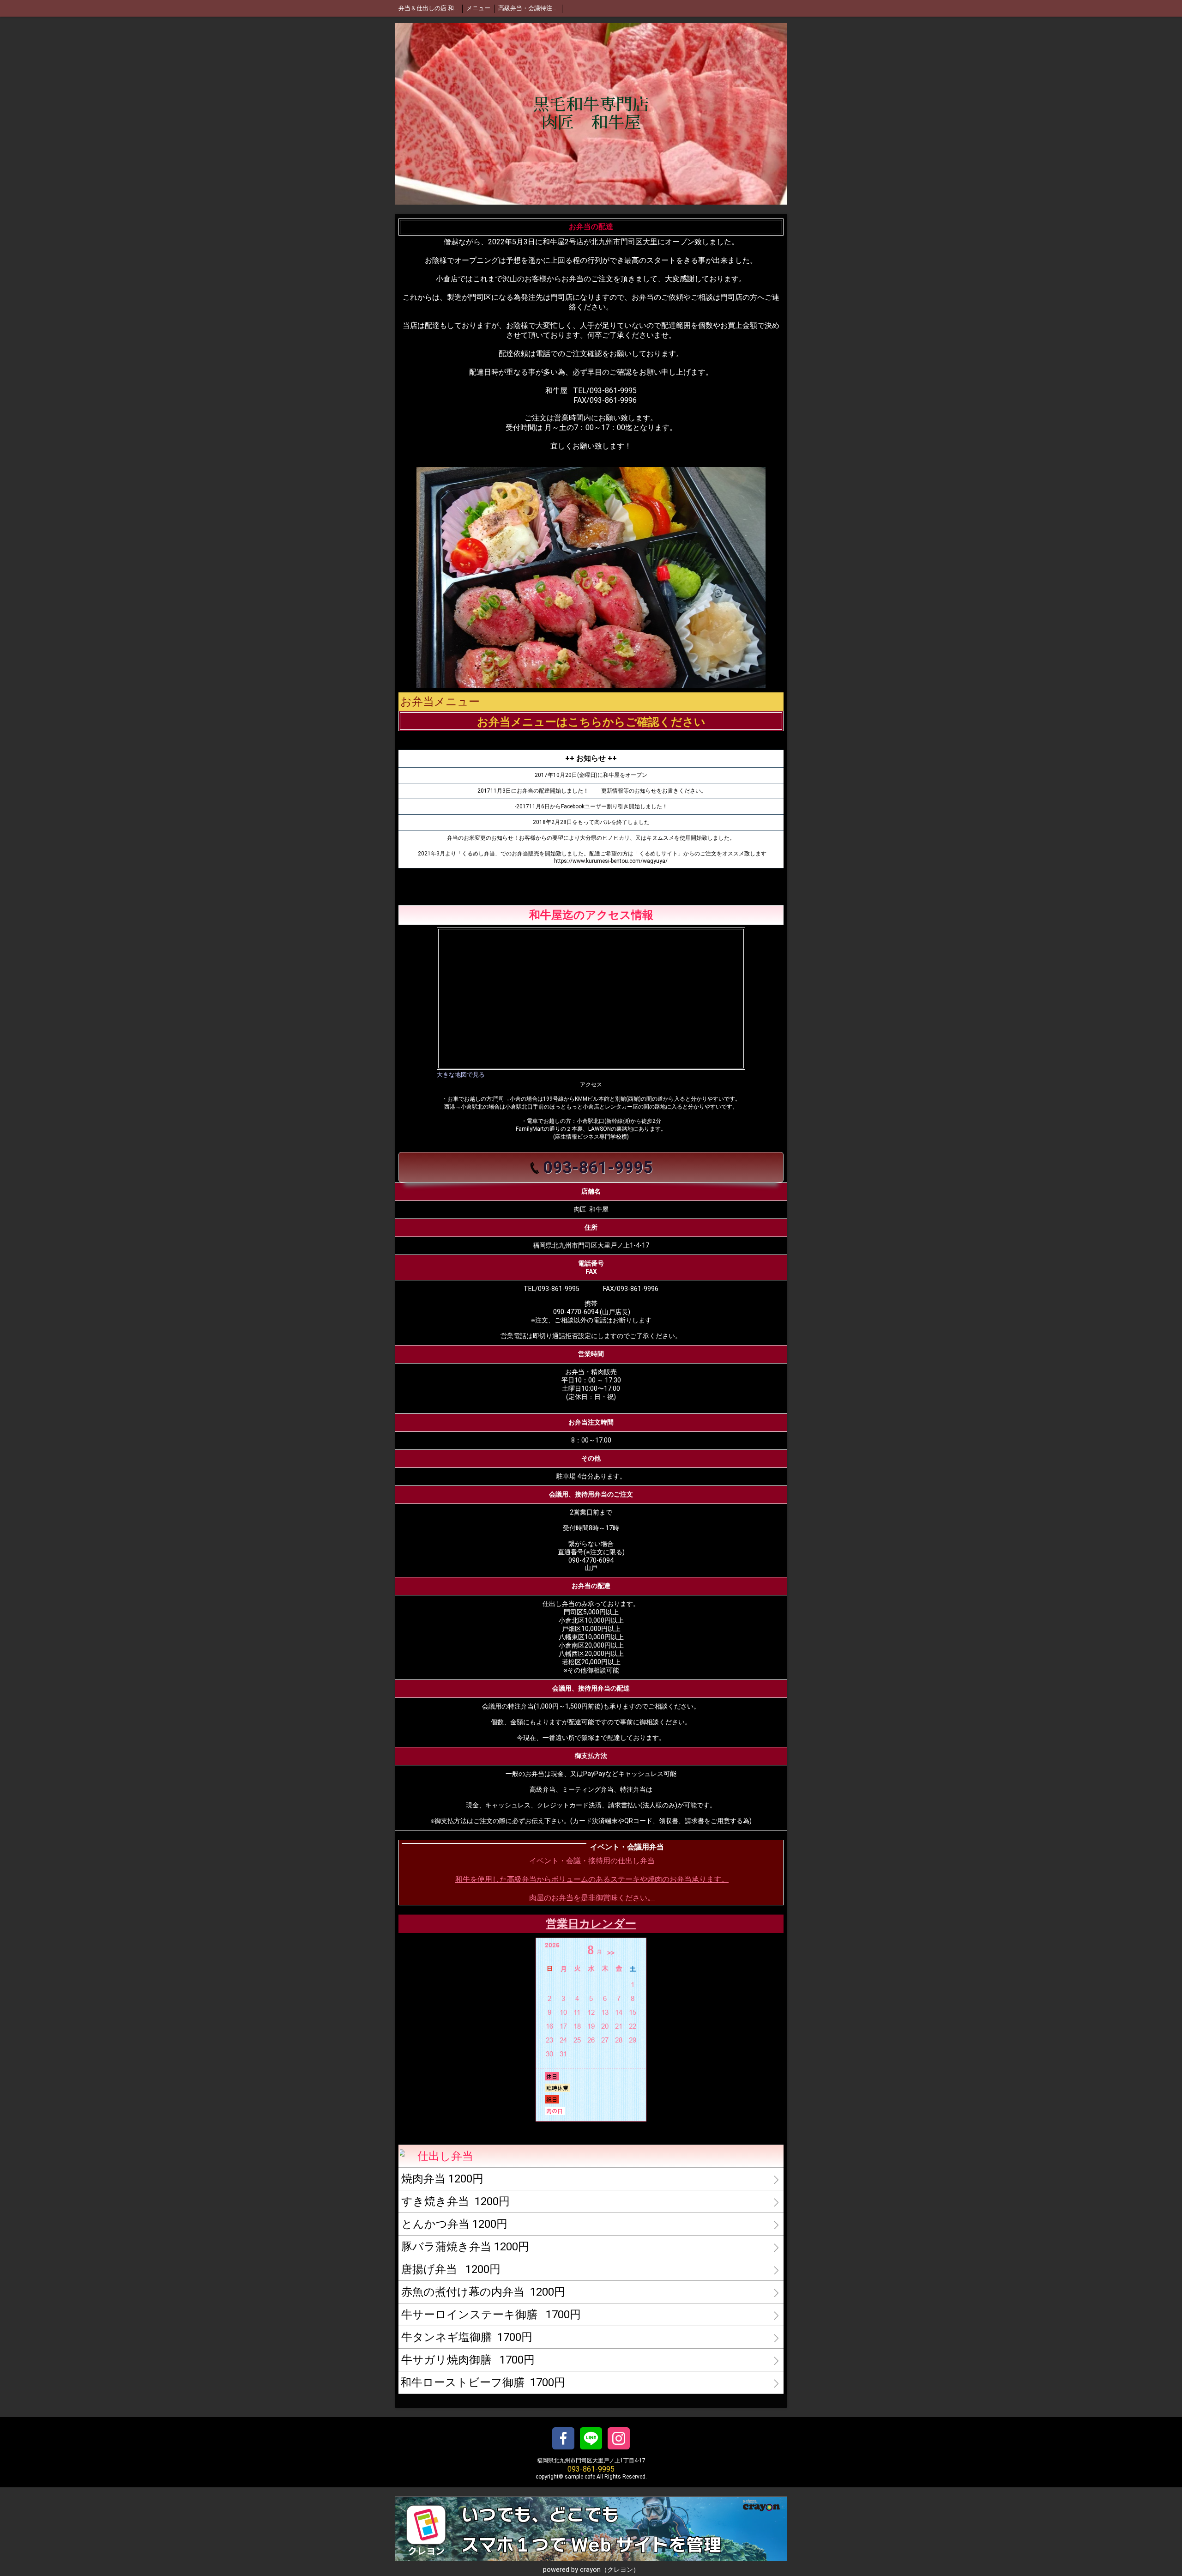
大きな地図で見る (461, 1075)
